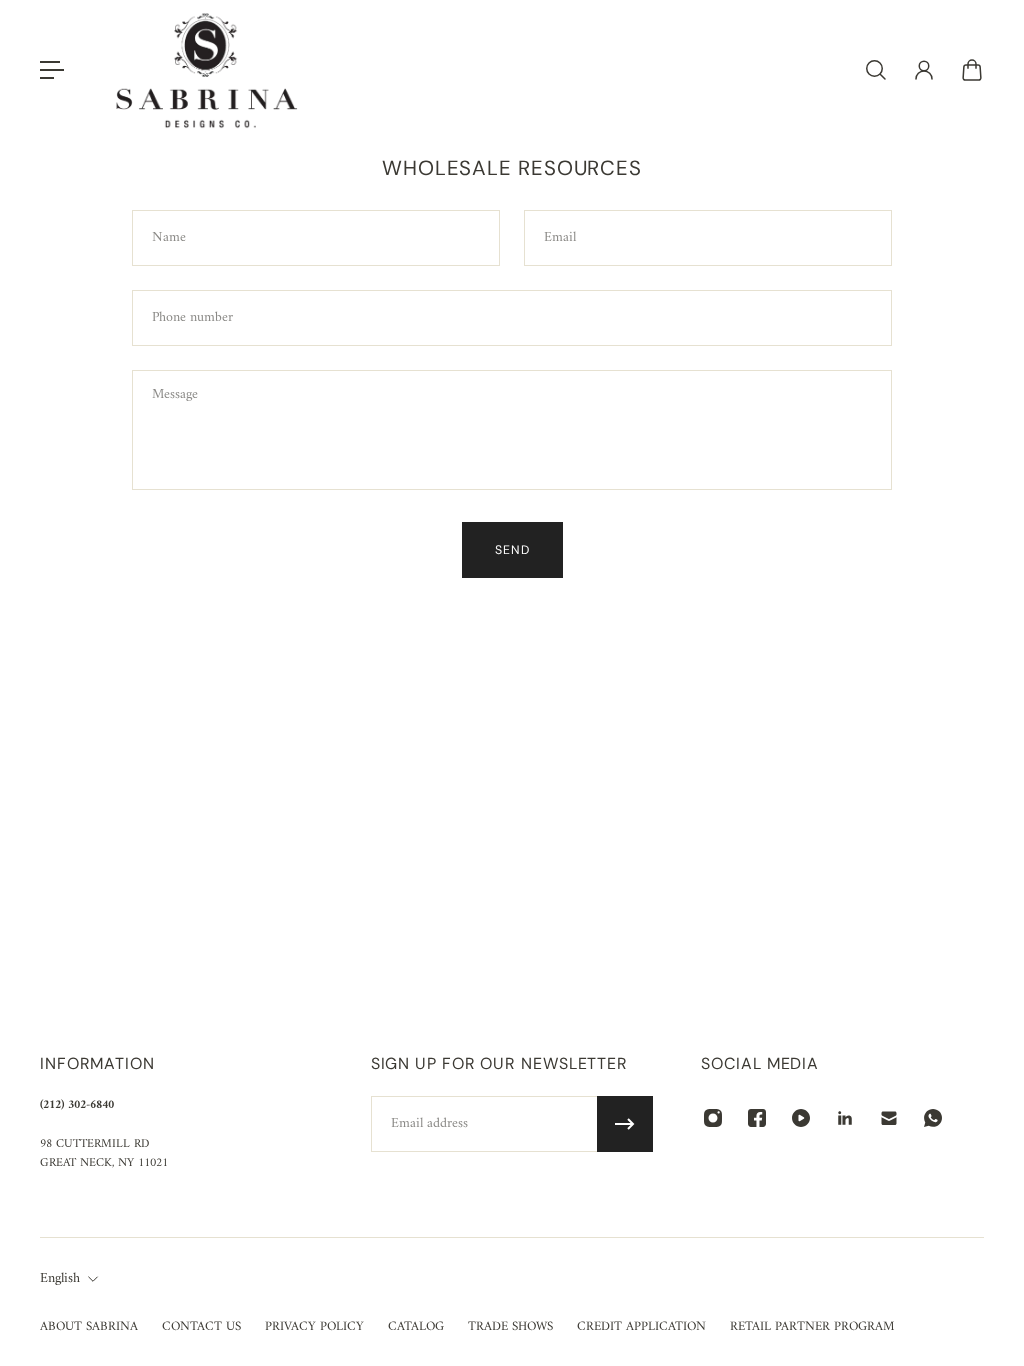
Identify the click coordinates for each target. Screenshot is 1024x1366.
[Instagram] (713, 1118)
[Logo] (207, 70)
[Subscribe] (625, 1124)
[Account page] (924, 70)
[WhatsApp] (933, 1118)
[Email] (889, 1118)
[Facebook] (757, 1118)
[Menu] (52, 70)
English (60, 1279)
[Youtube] (801, 1118)
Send (512, 550)
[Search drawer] (876, 70)
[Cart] (972, 70)
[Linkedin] (845, 1118)
